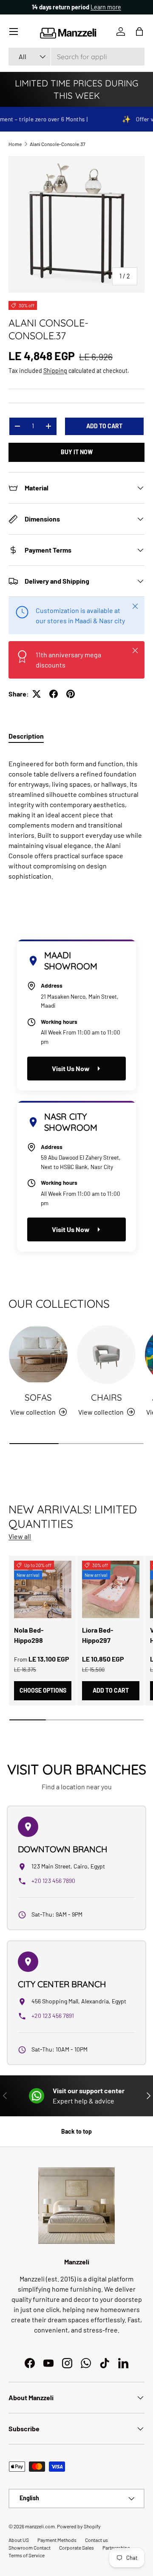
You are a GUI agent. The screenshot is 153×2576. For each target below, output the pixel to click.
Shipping (55, 371)
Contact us (96, 2540)
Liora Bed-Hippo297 (98, 1635)
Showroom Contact (30, 2547)
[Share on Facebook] (54, 694)
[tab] (26, 736)
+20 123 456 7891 (53, 2016)
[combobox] (76, 57)
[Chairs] (106, 1355)
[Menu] (14, 32)
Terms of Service (27, 2555)
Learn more (108, 7)
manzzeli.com (40, 2526)
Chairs (106, 1397)
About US (19, 2540)
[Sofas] (38, 1355)
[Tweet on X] (37, 694)
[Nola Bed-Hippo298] (43, 1589)
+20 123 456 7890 (53, 1881)
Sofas (38, 1397)
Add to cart (104, 426)
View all (20, 1536)
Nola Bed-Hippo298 (29, 1635)
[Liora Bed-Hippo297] (111, 1589)
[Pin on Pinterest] (71, 694)
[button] (139, 32)
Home (15, 144)
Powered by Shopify (79, 2526)
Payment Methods (57, 2540)
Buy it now (77, 452)
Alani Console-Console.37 (58, 144)
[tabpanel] (76, 817)
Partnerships (116, 2547)
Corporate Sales (76, 2547)
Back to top (76, 2131)
